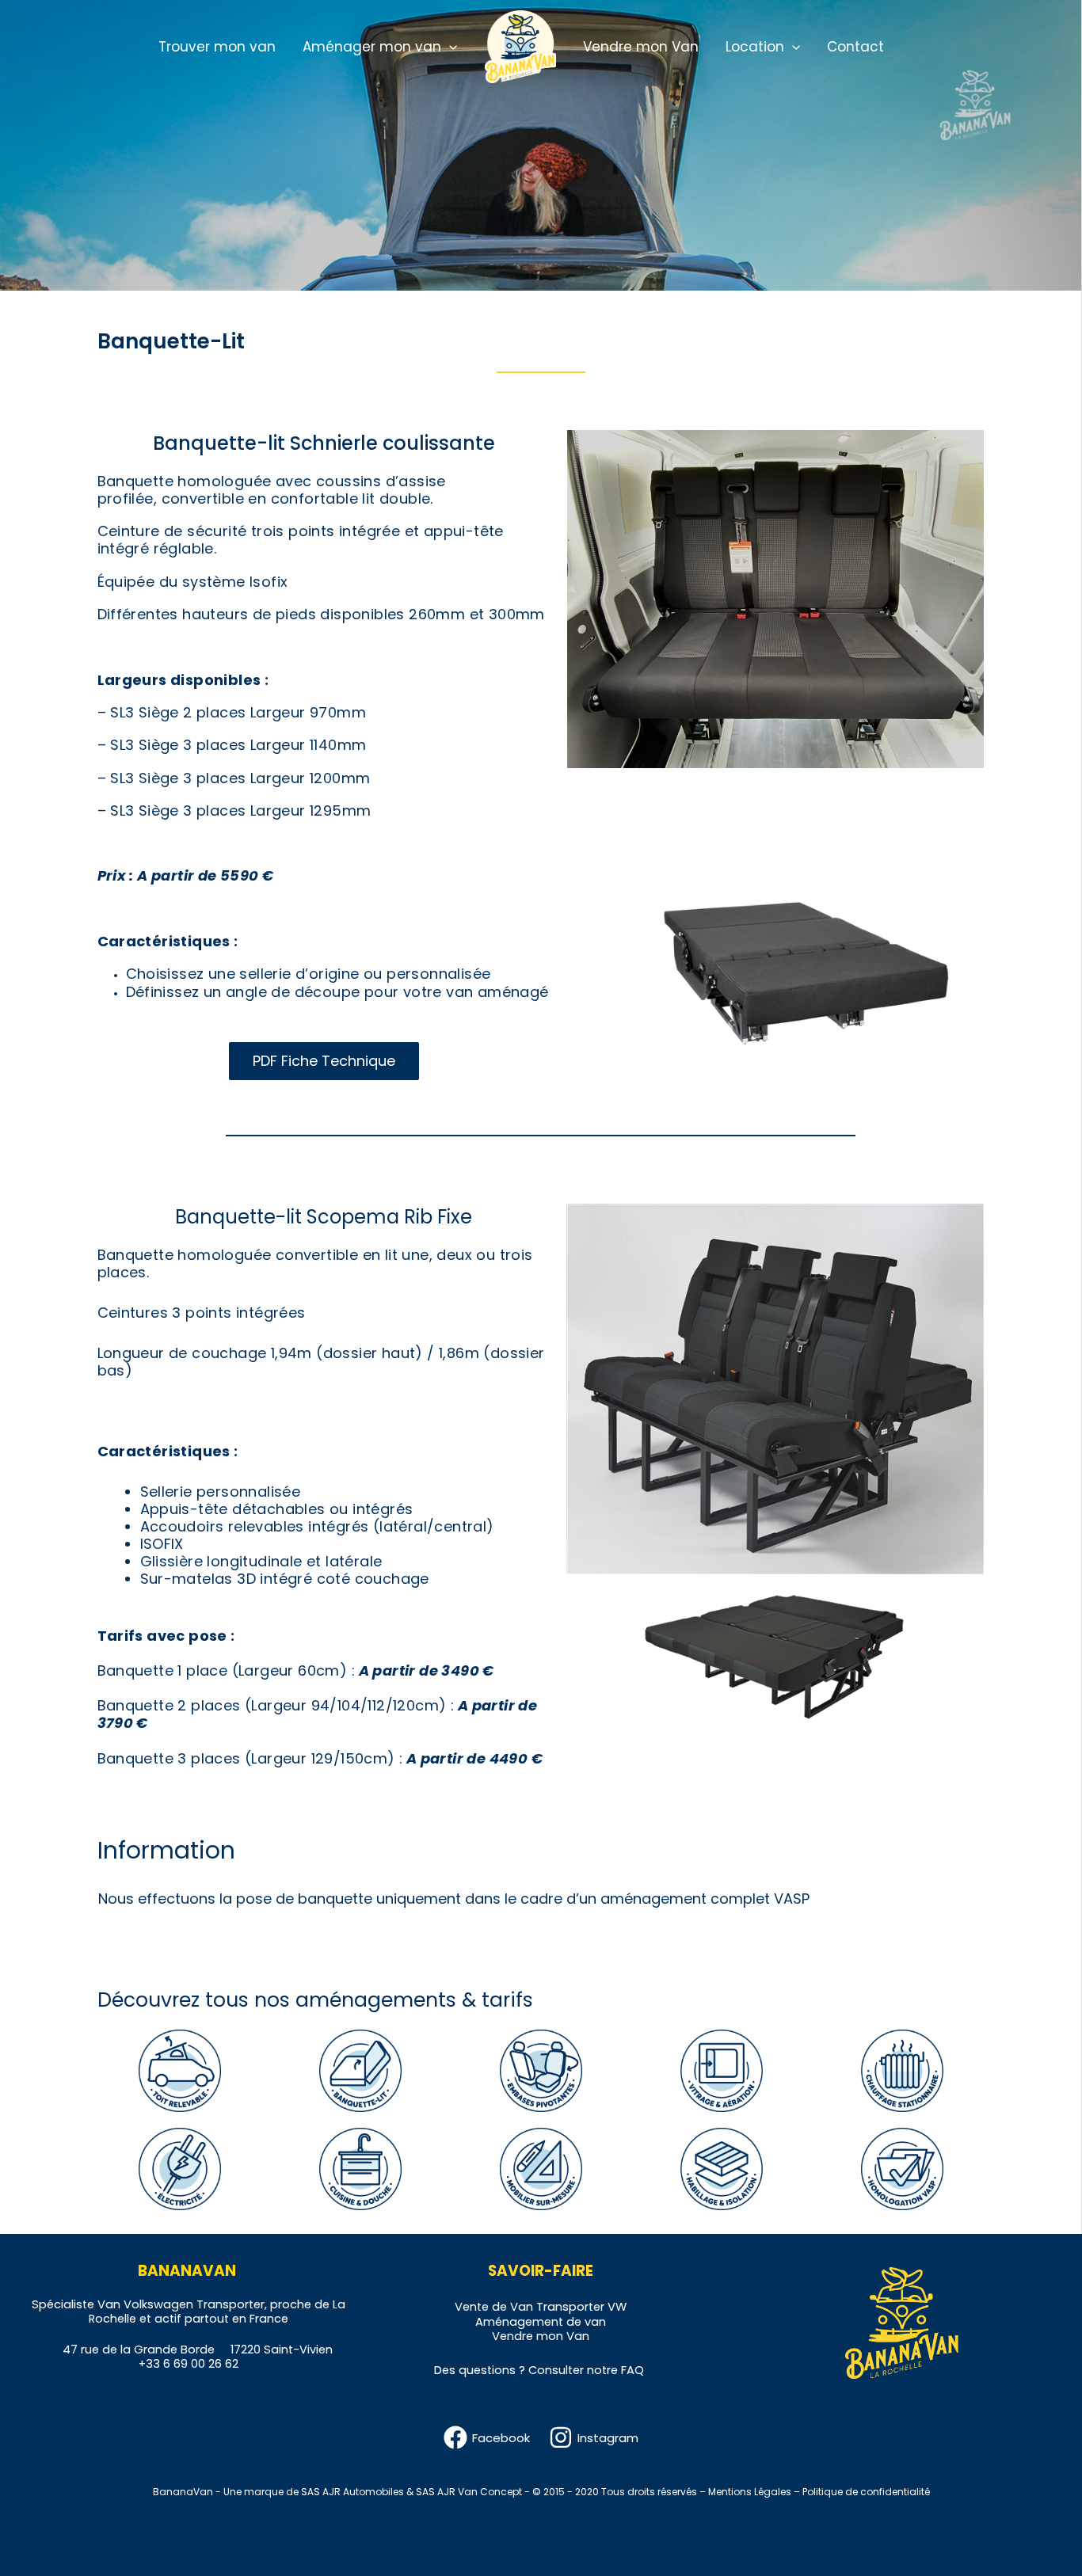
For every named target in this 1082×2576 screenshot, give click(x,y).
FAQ (632, 2370)
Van (522, 2307)
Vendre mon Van (641, 47)
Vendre (512, 2336)
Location (755, 47)
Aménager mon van (372, 47)
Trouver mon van (217, 47)
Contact (855, 47)
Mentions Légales (750, 2492)
